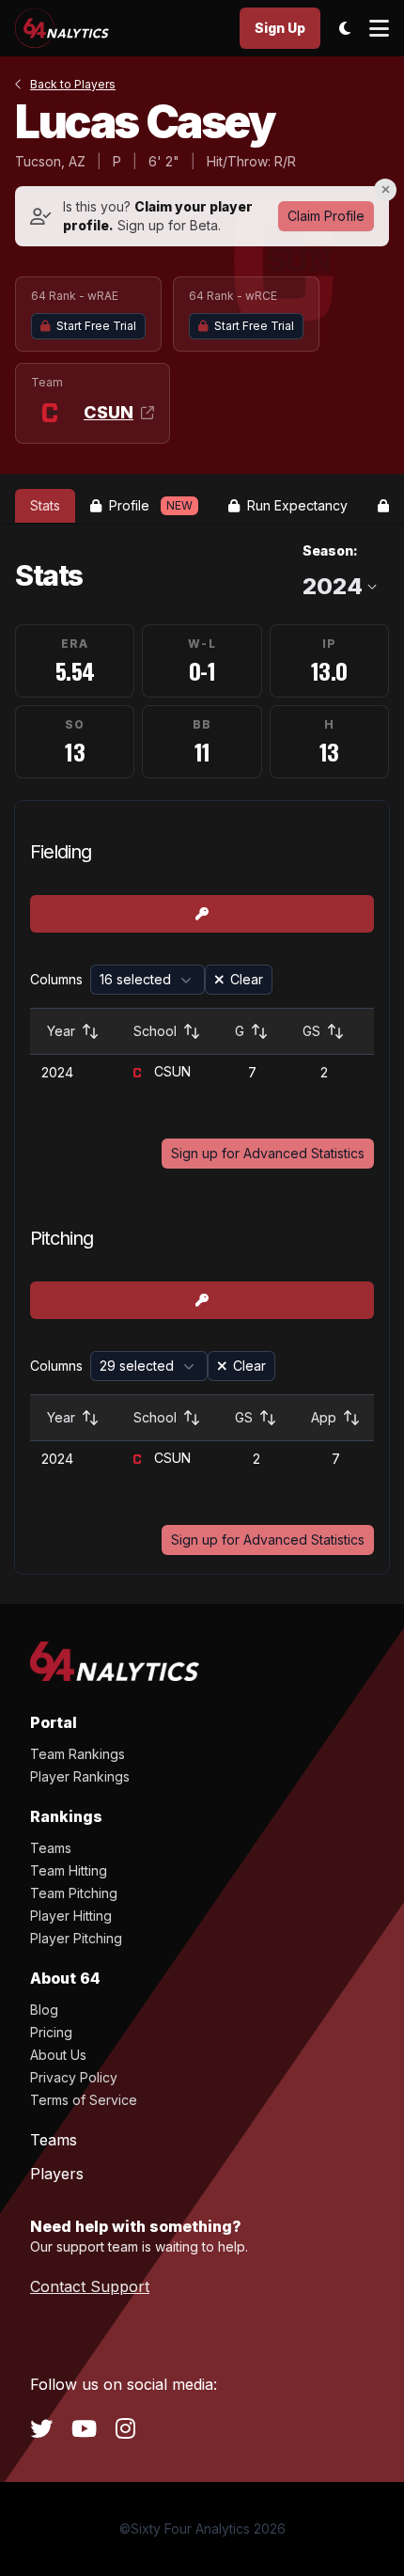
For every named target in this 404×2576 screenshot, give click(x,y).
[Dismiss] (385, 190)
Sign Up (280, 28)
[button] (148, 980)
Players (57, 2174)
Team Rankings (78, 1754)
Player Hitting (71, 1916)
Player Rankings (80, 1776)
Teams (51, 1848)
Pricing (51, 2032)
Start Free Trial (96, 326)
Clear (247, 979)
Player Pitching (76, 1938)
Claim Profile (326, 216)
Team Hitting (69, 1870)
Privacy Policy (74, 2077)
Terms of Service (84, 2100)
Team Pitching (74, 1893)
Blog (44, 2010)
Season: (330, 550)
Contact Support (90, 2286)
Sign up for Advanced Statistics (268, 1153)
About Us (58, 2055)
